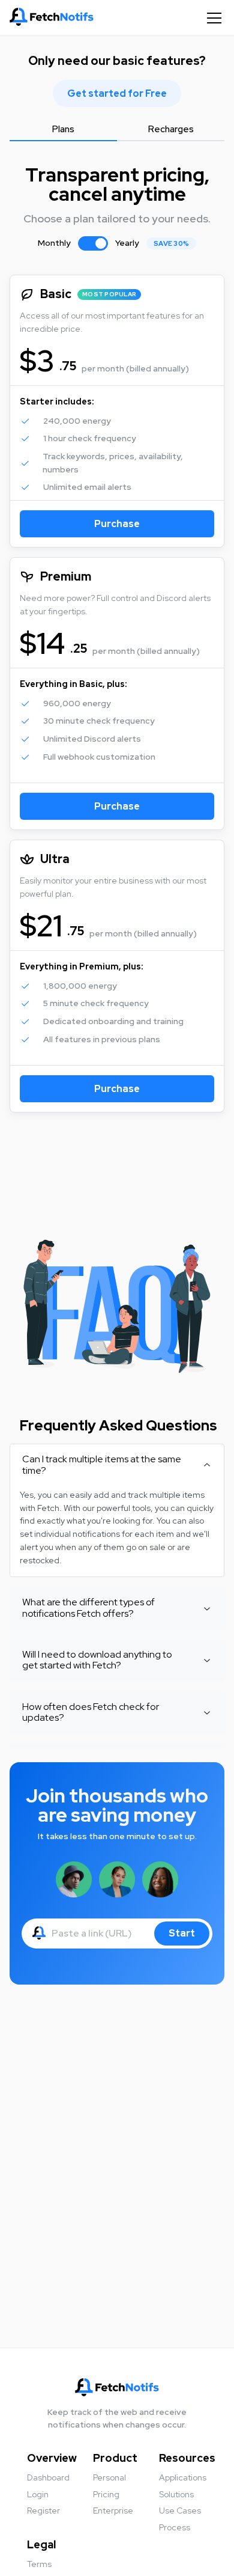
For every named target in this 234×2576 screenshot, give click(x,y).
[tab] (63, 130)
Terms (39, 2564)
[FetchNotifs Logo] (52, 18)
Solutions (176, 2494)
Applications (183, 2477)
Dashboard (48, 2477)
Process (175, 2527)
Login (38, 2494)
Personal (109, 2477)
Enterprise (113, 2510)
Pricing (106, 2494)
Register (43, 2510)
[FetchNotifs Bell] (39, 1935)
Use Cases (180, 2510)
